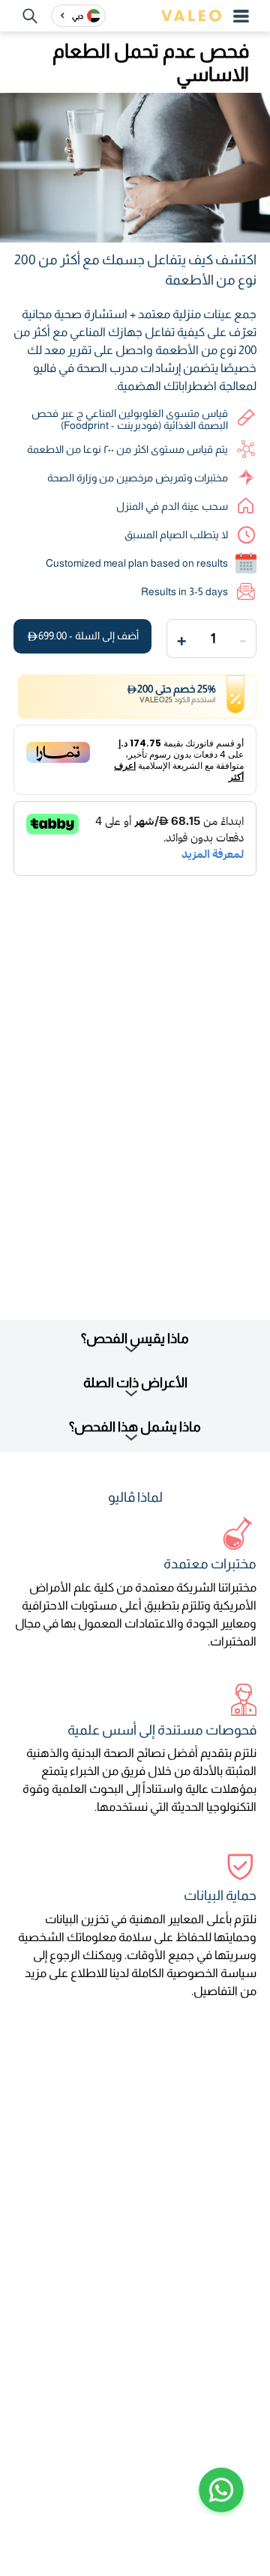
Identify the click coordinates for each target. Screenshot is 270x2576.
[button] (221, 2490)
